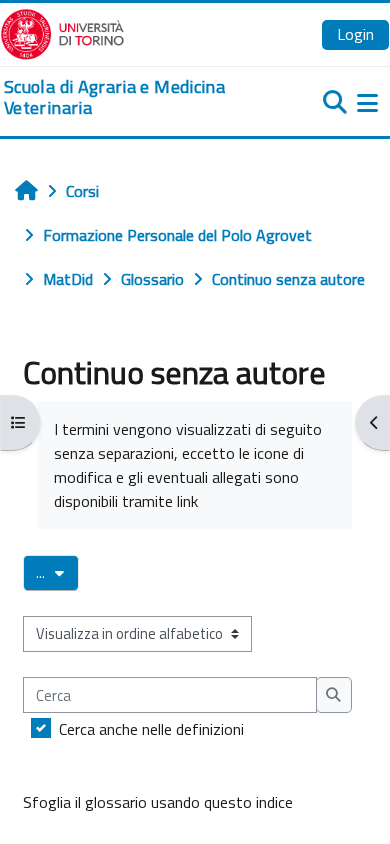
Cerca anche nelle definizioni (151, 729)
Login (355, 34)
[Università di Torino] (62, 32)
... (57, 572)
